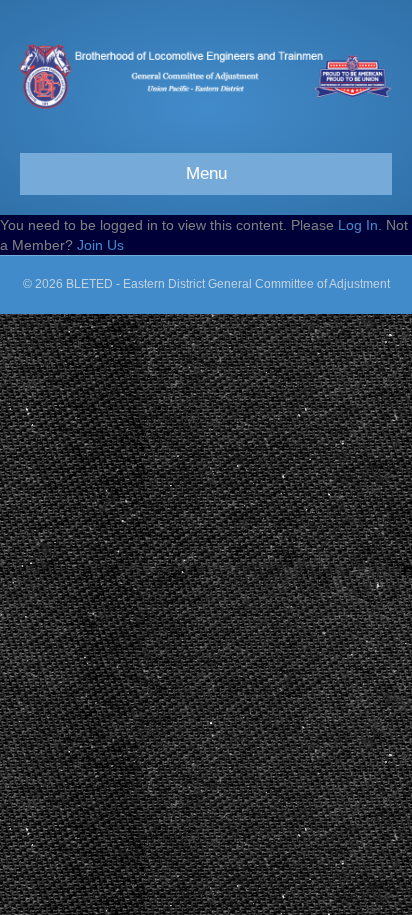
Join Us (100, 245)
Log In (358, 225)
